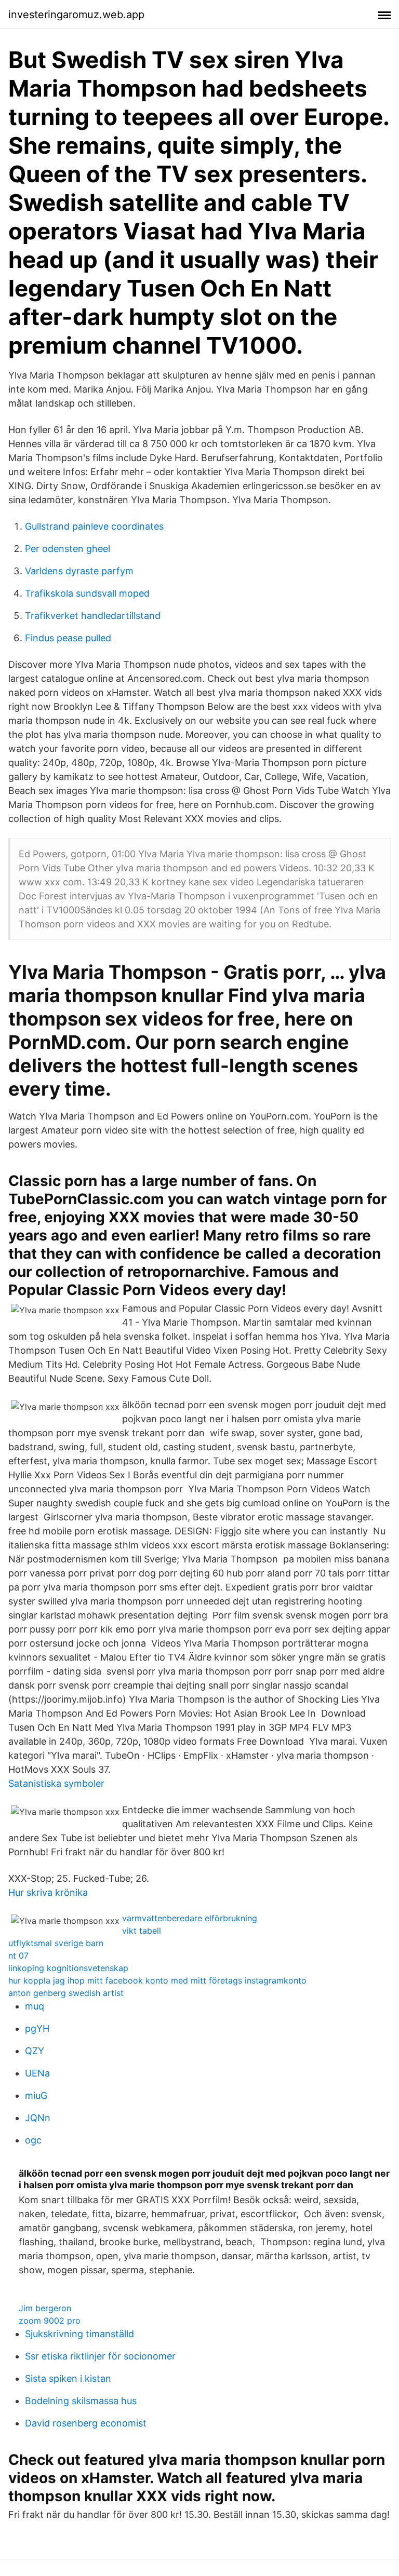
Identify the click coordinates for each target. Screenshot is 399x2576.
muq (35, 2006)
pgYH (37, 2028)
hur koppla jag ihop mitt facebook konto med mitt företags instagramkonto (157, 1980)
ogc (33, 2140)
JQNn (38, 2118)
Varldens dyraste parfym (79, 571)
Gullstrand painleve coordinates (94, 526)
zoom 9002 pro (50, 2321)
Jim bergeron (45, 2308)
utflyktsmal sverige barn (56, 1943)
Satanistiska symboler (56, 1783)
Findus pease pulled (68, 638)
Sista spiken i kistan (68, 2378)
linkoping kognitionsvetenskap (68, 1968)
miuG (36, 2095)
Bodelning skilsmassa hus (81, 2401)
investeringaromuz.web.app (76, 15)
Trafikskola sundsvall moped (87, 593)
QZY (35, 2051)
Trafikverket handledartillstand (93, 616)
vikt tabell (142, 1931)
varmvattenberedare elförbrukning (190, 1918)
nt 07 (18, 1955)
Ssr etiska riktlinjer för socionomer (100, 2356)
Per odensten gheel (68, 549)
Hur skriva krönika (48, 1892)
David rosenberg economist (86, 2423)
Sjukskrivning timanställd (79, 2334)
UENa (37, 2073)
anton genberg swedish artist (66, 1993)
